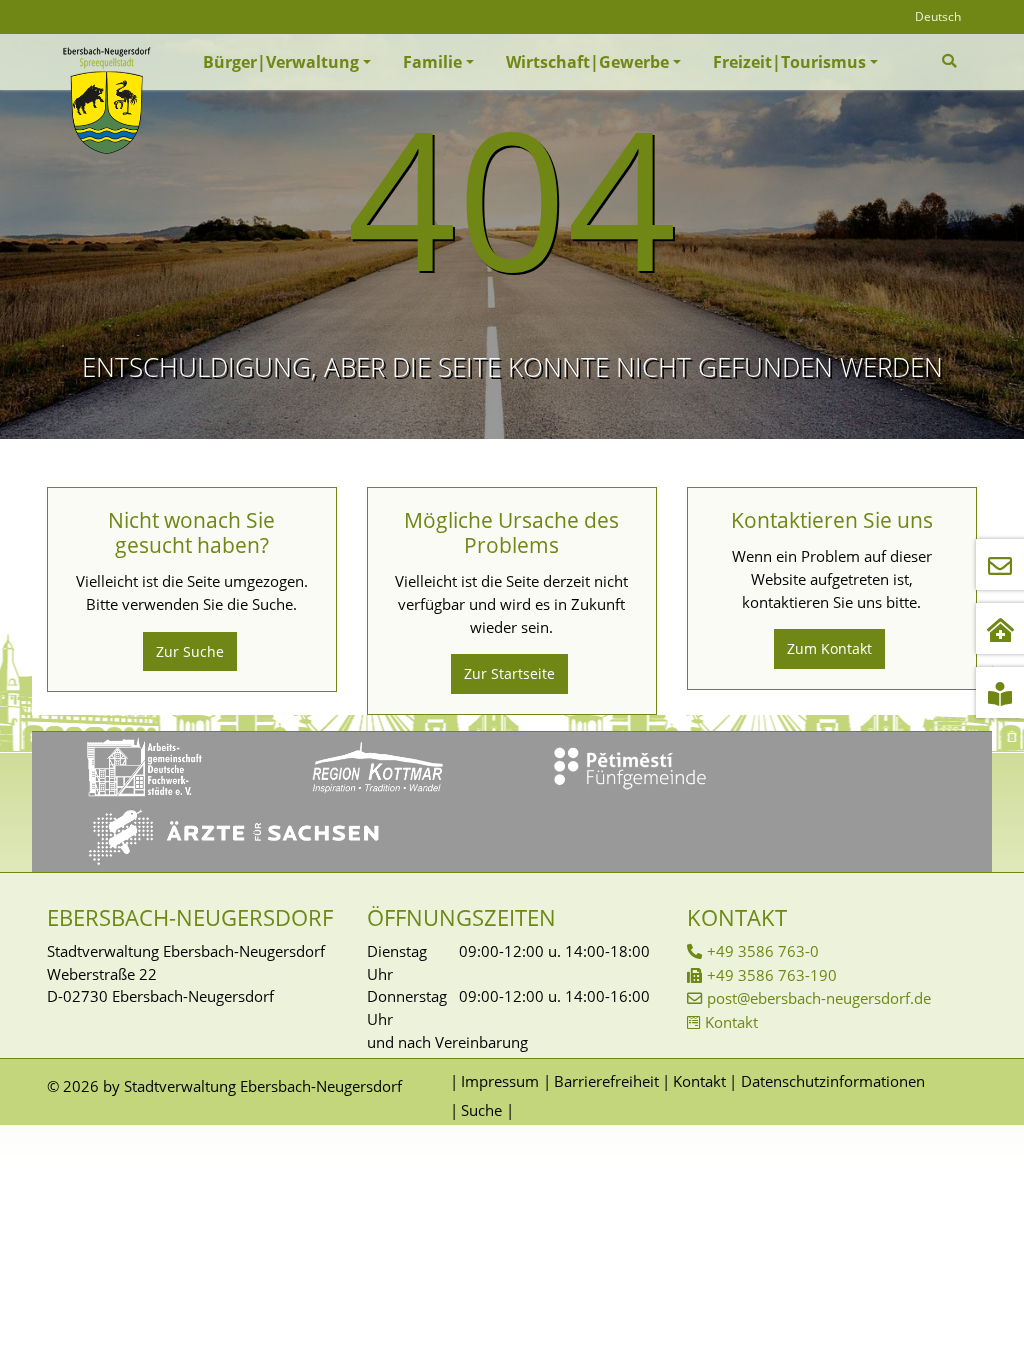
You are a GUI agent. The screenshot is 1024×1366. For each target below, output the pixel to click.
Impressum (500, 1081)
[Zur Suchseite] (951, 61)
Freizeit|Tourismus (789, 62)
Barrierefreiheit (606, 1081)
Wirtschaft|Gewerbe (587, 62)
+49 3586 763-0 (763, 951)
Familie (432, 62)
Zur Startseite (509, 673)
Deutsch (938, 16)
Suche (481, 1110)
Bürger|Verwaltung (281, 62)
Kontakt (731, 1022)
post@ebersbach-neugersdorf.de (819, 998)
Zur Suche (190, 651)
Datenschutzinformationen (832, 1081)
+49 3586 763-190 (772, 975)
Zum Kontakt (829, 648)
